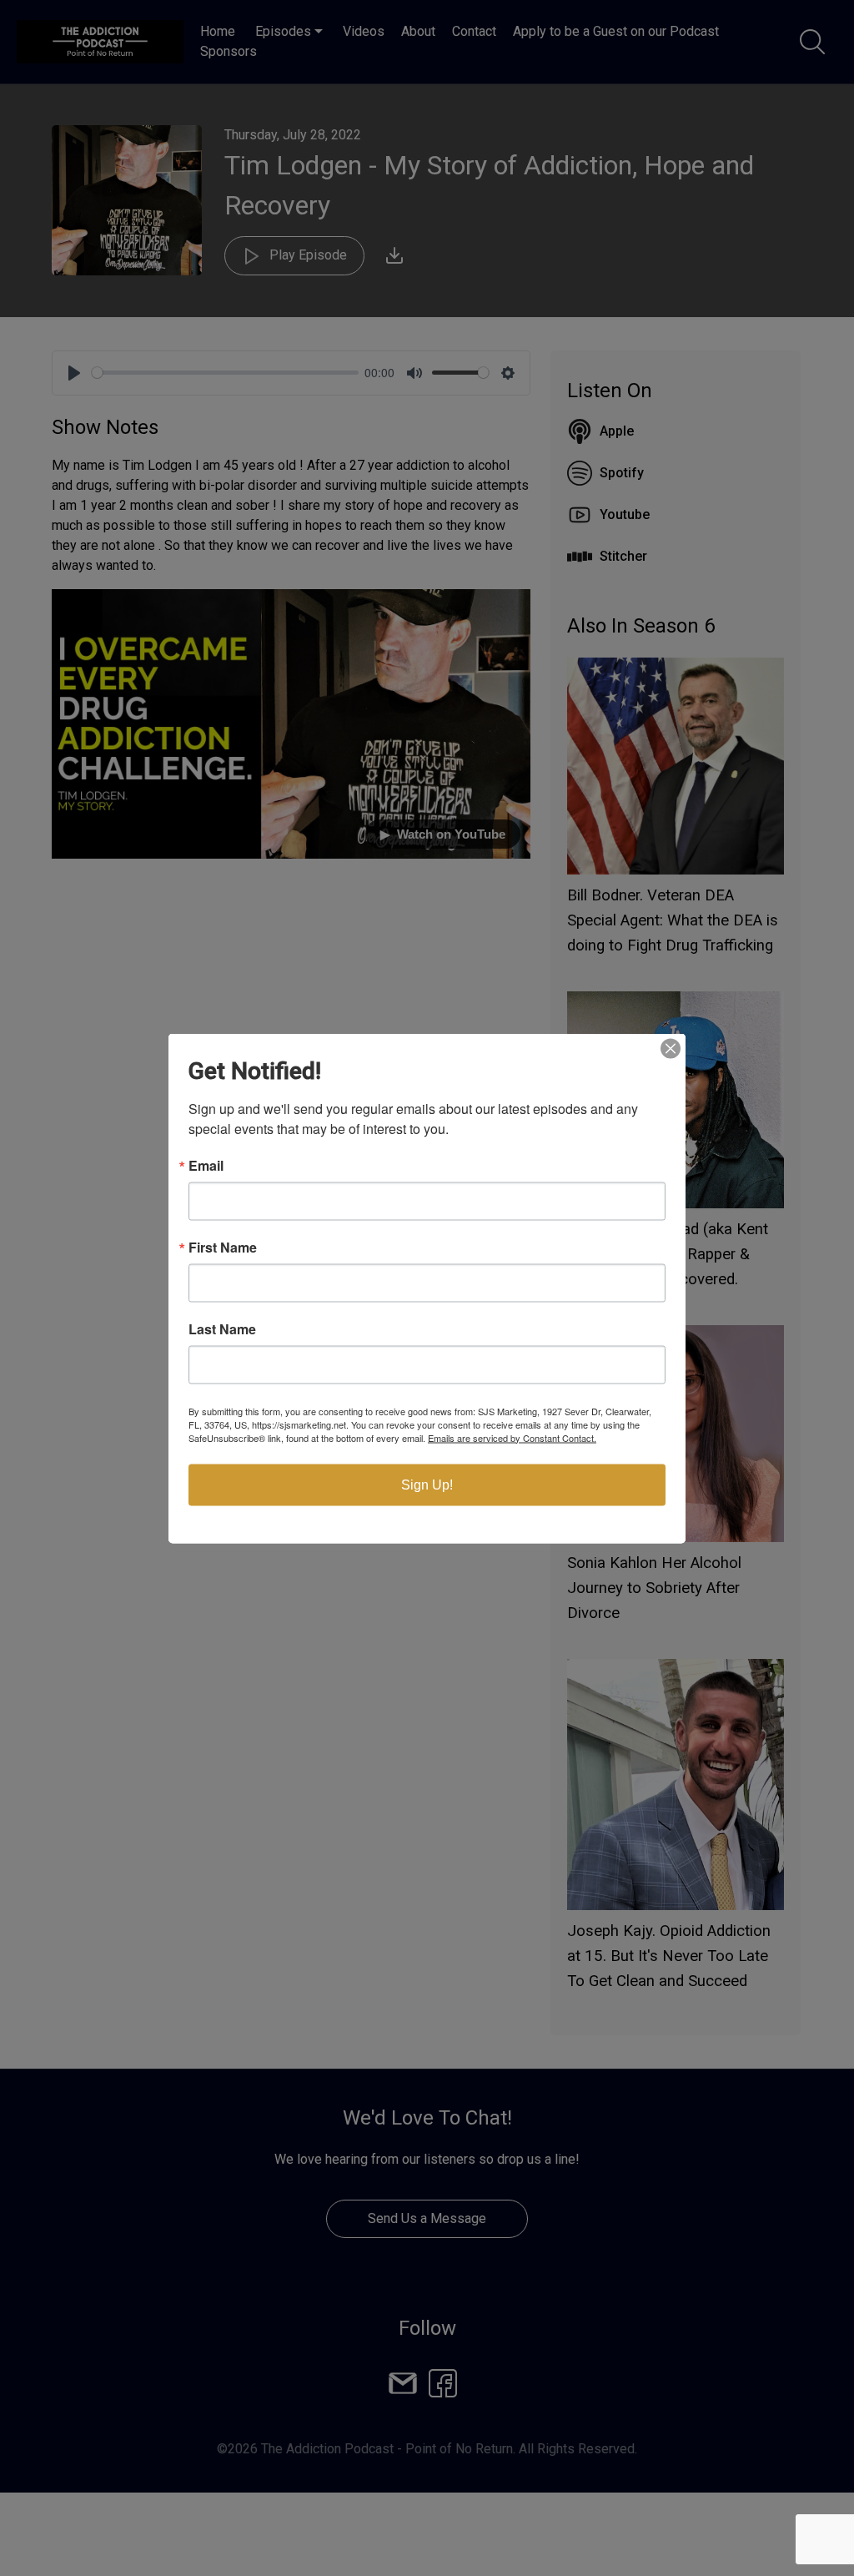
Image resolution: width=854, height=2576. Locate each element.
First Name (223, 1247)
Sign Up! (427, 1484)
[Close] (671, 1048)
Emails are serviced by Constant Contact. (512, 1437)
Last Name (222, 1328)
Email (206, 1165)
